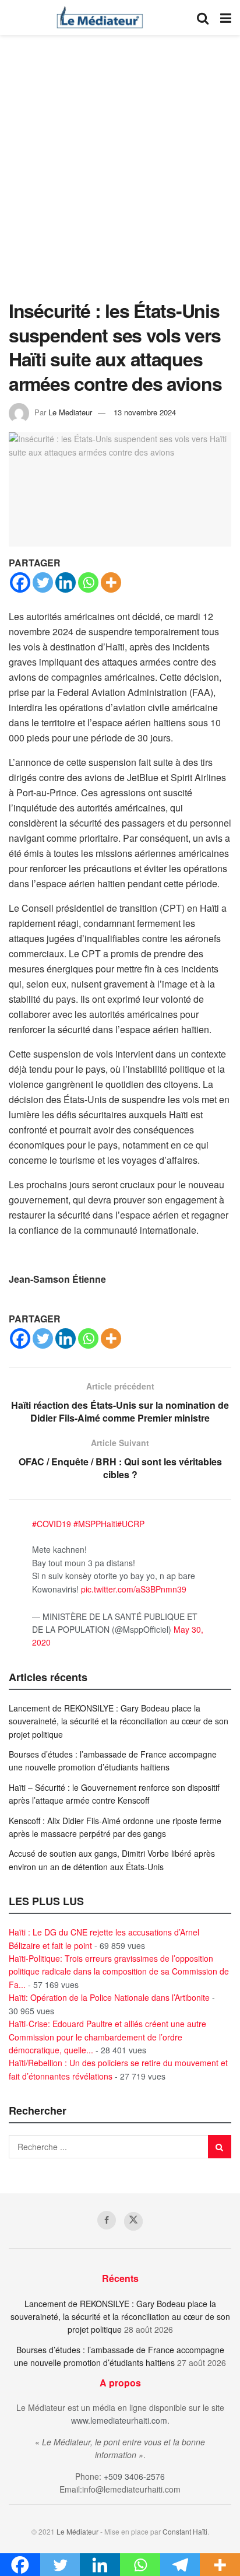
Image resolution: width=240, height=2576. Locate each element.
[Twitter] (43, 582)
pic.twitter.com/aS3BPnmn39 (134, 1589)
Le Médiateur (77, 2531)
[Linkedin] (66, 582)
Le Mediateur (70, 412)
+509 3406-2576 (134, 2476)
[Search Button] (203, 17)
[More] (111, 582)
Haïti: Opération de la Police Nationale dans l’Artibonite (109, 1997)
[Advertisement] (120, 173)
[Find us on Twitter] (133, 2221)
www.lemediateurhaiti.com (119, 2420)
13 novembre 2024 (145, 412)
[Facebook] (20, 582)
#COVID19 (52, 1524)
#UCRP (131, 1524)
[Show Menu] (226, 17)
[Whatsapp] (88, 582)
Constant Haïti (185, 2531)
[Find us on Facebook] (107, 2220)
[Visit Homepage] (100, 17)
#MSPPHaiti (95, 1524)
